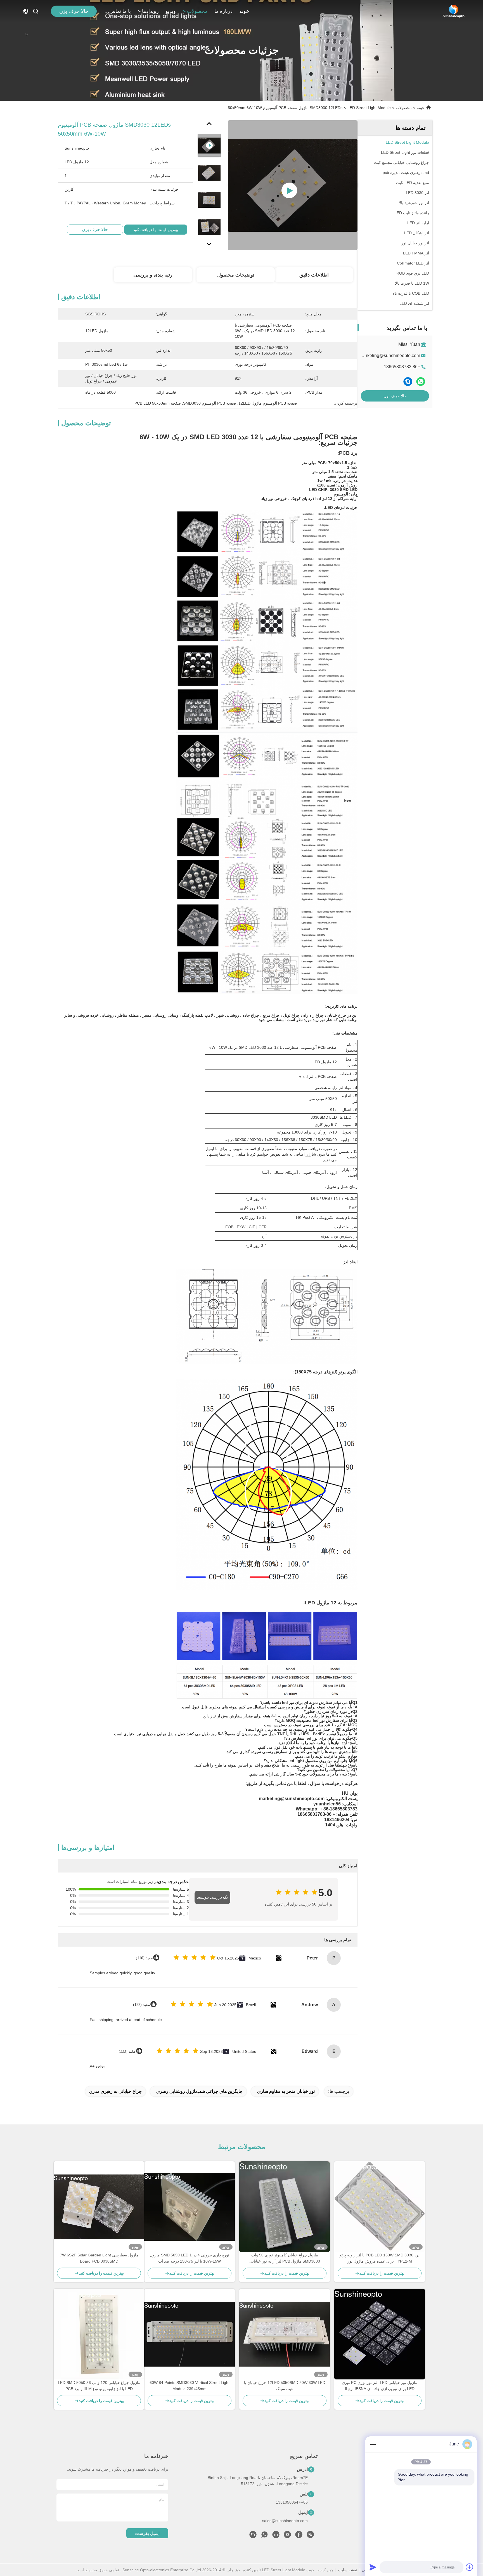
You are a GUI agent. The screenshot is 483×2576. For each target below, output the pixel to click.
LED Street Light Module (369, 108)
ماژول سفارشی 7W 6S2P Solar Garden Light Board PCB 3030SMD (99, 2258)
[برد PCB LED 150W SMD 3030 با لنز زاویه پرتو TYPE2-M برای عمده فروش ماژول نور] (380, 2207)
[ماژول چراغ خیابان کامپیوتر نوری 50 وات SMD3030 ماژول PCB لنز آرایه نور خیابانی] (285, 2207)
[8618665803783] (264, 2536)
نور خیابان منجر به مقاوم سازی (286, 2091)
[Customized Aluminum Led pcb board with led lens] (293, 185)
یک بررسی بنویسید (212, 1897)
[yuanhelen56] (253, 2536)
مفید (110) (144, 1958)
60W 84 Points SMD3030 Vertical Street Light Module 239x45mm (190, 2386)
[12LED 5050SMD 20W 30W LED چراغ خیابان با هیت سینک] (285, 2334)
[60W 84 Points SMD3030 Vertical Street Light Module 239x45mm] (190, 2334)
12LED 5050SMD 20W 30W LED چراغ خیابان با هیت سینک (285, 2386)
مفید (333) (127, 2051)
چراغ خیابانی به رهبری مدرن (115, 2091)
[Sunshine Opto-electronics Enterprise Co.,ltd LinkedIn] (276, 2536)
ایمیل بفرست (147, 2533)
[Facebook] (299, 2536)
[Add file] (470, 2567)
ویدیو (171, 11)
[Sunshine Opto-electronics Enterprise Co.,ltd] (454, 11)
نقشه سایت (348, 2570)
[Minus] (373, 2444)
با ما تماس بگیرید (117, 11)
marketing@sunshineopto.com (390, 356)
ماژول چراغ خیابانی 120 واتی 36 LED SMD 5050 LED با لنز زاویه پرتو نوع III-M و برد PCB (99, 2386)
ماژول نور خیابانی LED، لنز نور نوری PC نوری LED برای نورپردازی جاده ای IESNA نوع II (380, 2386)
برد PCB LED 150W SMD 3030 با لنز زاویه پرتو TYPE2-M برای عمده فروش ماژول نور (380, 2258)
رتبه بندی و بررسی (153, 275)
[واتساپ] (421, 382)
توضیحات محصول (236, 275)
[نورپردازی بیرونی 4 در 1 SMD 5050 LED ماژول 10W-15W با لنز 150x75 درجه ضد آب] (190, 2207)
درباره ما (223, 11)
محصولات (197, 11)
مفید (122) (142, 2005)
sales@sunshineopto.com (285, 2521)
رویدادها (150, 11)
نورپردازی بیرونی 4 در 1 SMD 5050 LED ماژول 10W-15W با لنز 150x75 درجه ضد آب (190, 2258)
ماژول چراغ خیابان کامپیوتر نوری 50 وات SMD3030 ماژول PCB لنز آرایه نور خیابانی (285, 2258)
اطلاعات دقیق (314, 275)
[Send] (373, 2567)
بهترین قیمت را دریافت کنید (156, 230)
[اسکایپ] (408, 382)
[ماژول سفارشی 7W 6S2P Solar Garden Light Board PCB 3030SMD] (99, 2207)
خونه (244, 11)
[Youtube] (287, 2536)
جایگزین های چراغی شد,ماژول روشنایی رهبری (199, 2091)
